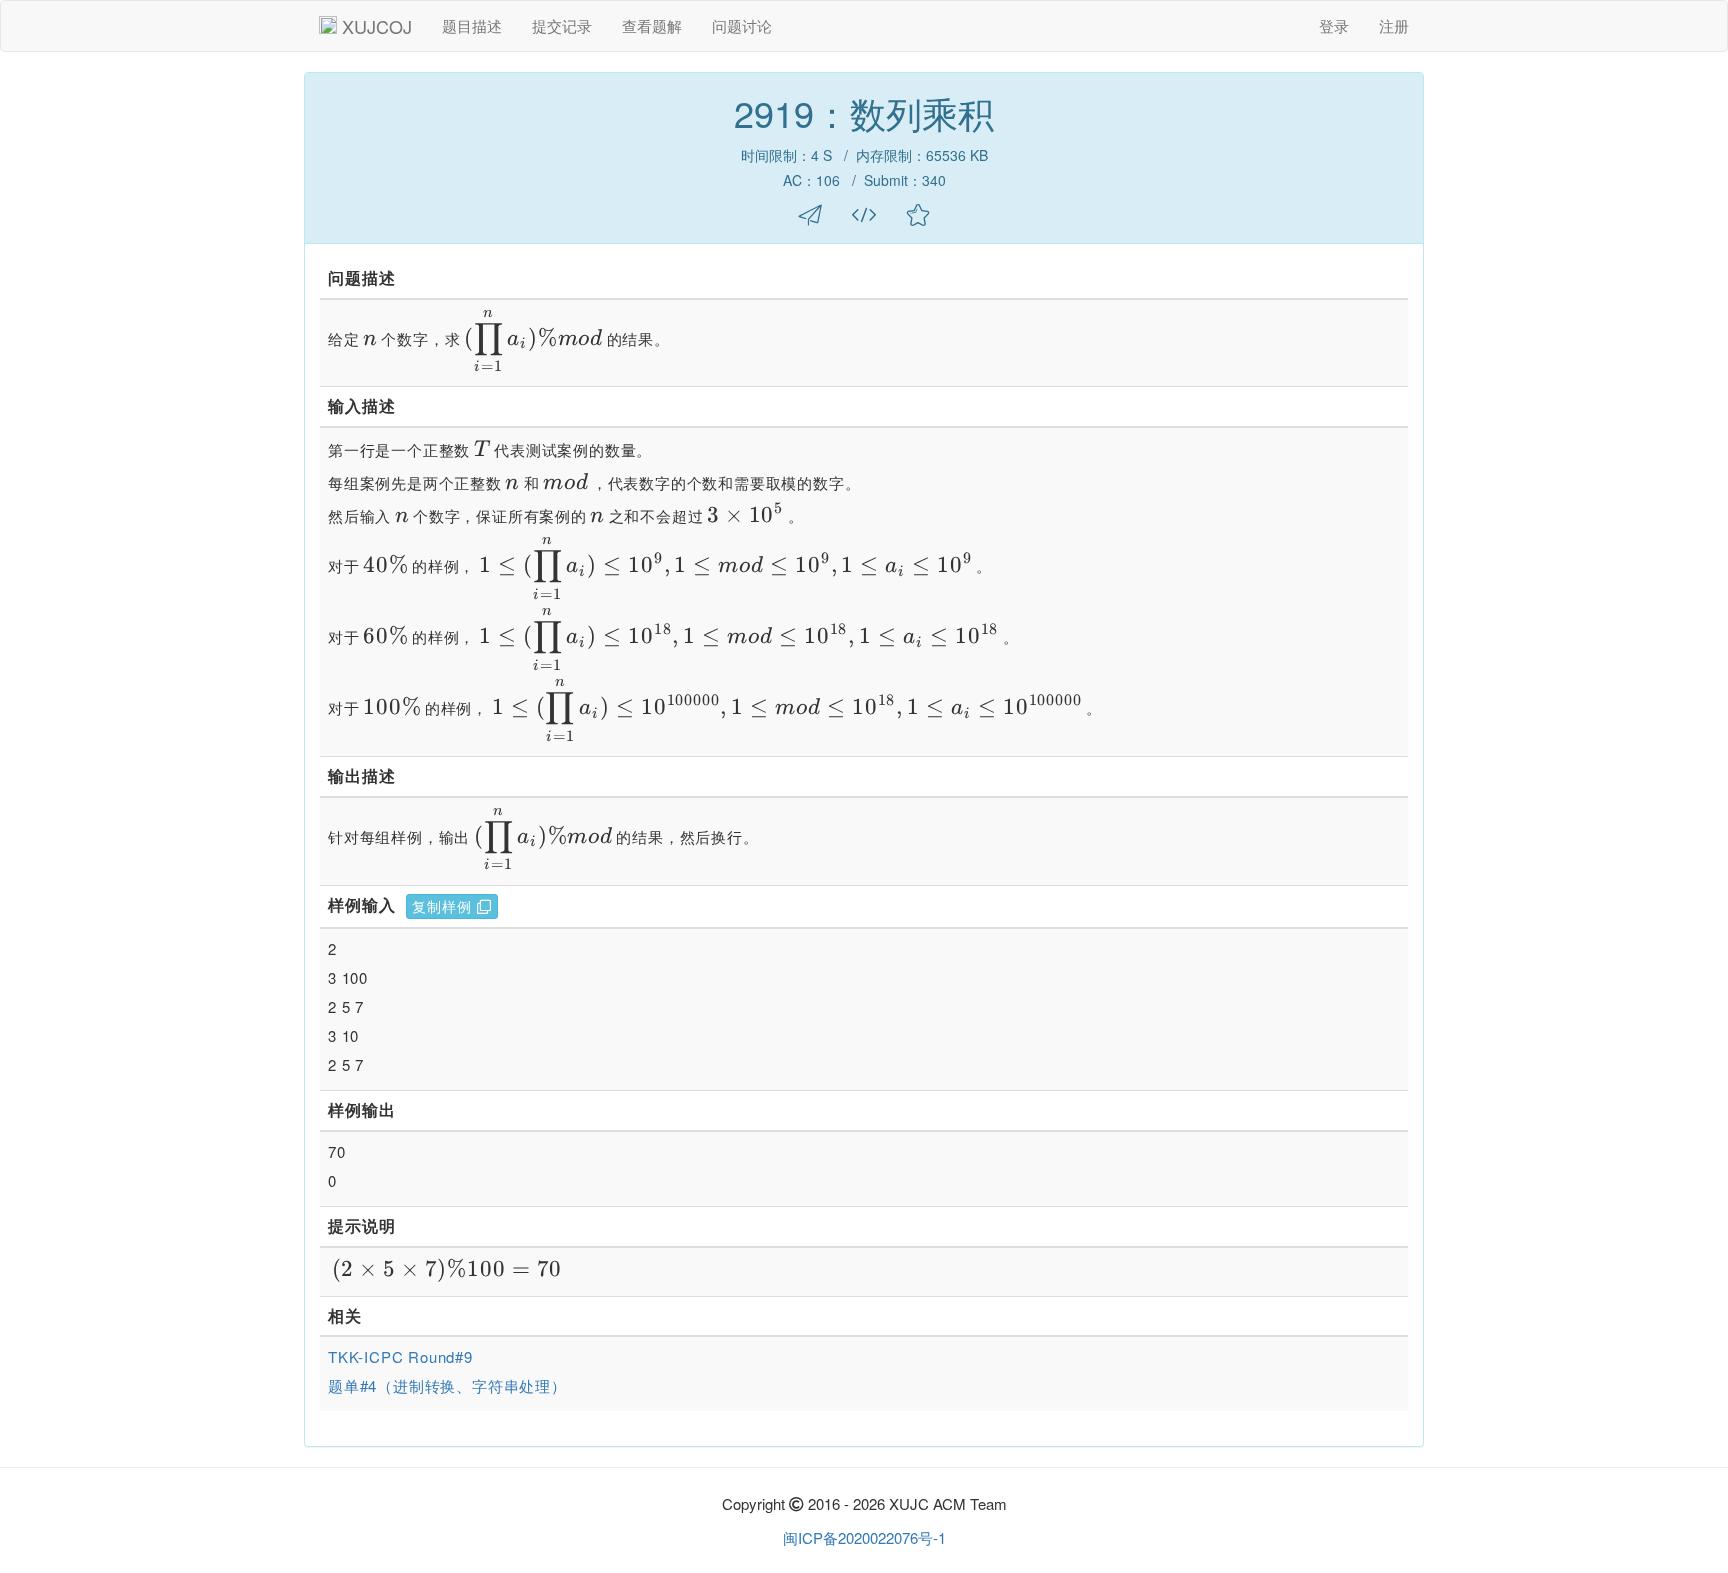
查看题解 (652, 25)
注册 (1394, 25)
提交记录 (562, 25)
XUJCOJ (377, 26)
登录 (1334, 25)
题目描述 (472, 25)
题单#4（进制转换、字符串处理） (447, 1385)
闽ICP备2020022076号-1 (864, 1537)
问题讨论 (742, 25)
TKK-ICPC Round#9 (400, 1356)
